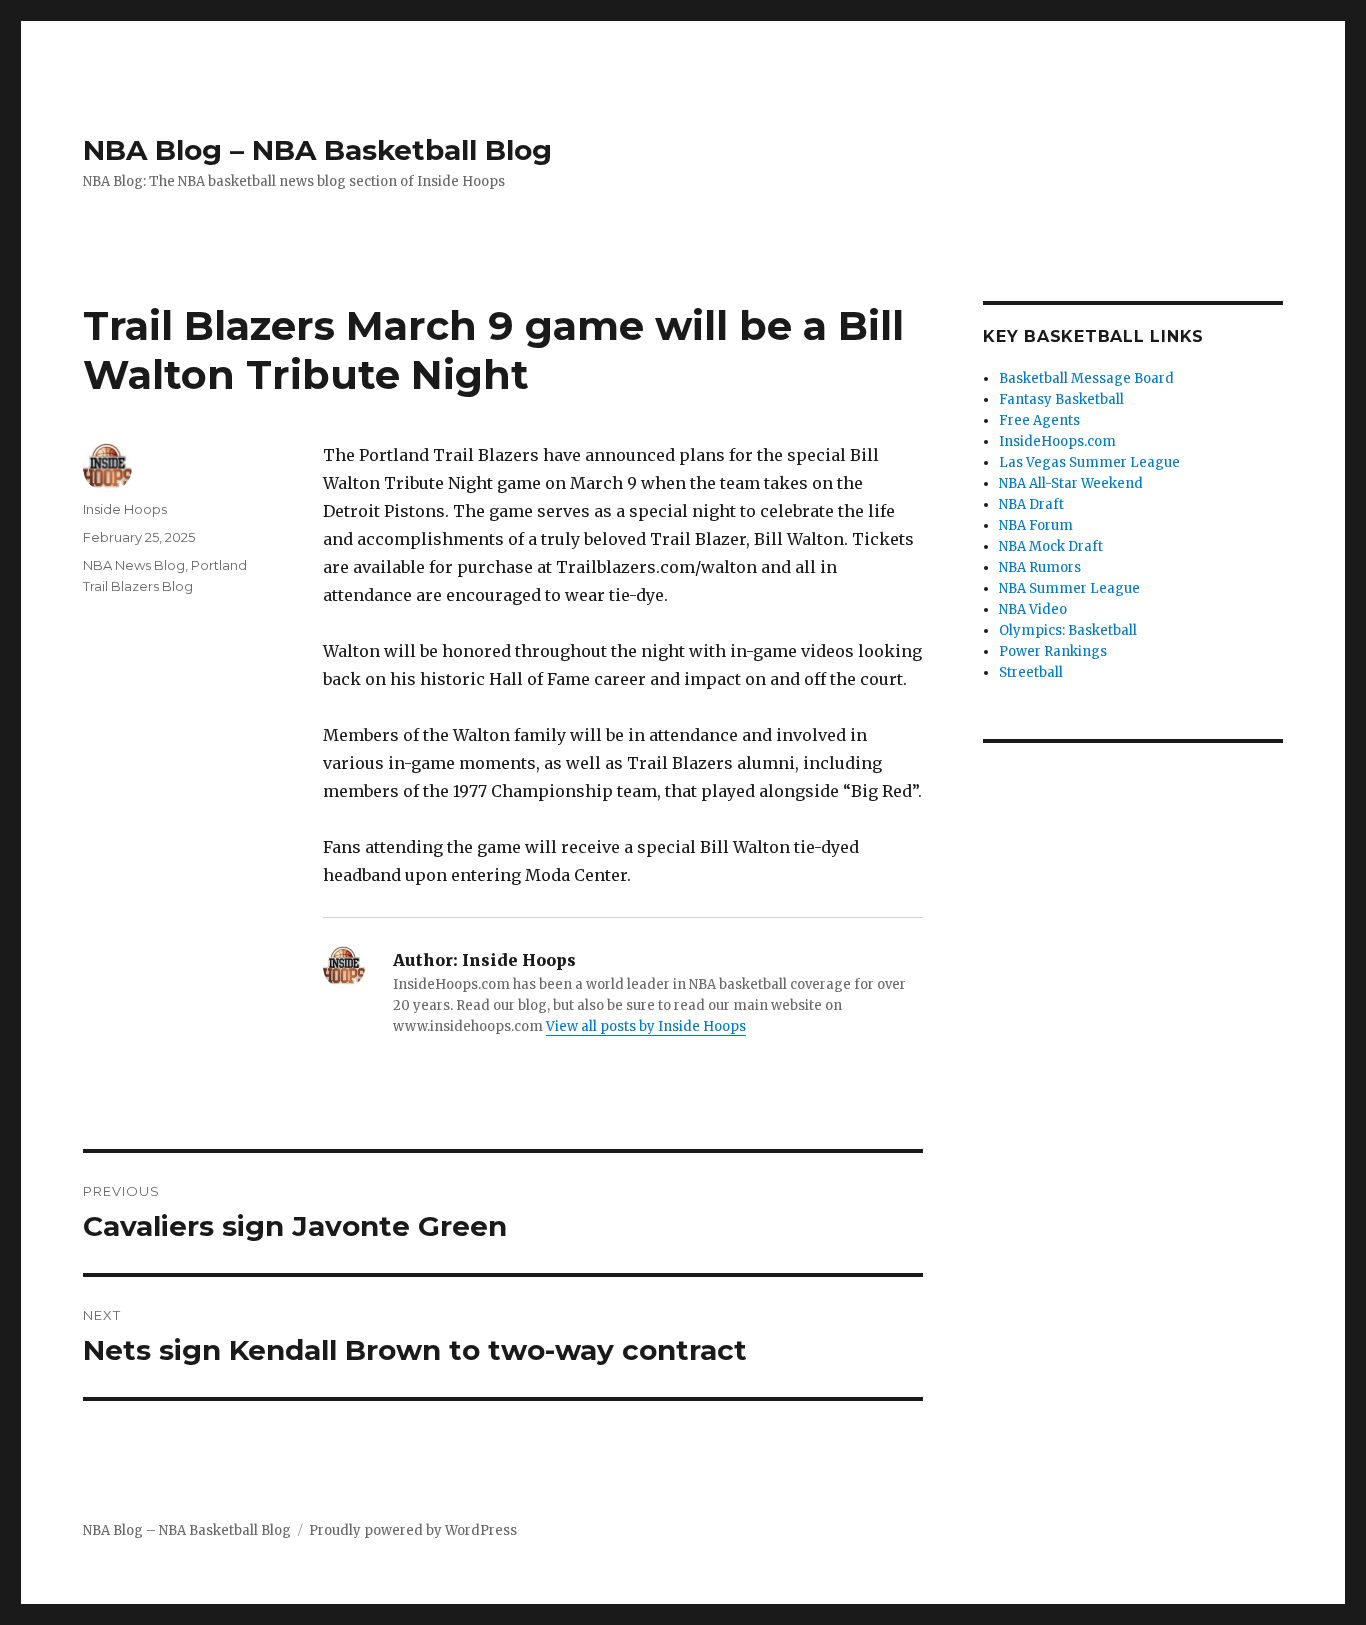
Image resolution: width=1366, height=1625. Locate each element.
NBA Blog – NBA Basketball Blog (317, 150)
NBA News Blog (134, 565)
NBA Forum (1036, 525)
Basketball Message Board (1086, 378)
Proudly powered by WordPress (413, 1530)
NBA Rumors (1040, 567)
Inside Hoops (125, 509)
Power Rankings (1053, 651)
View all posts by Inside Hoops (646, 1026)
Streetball (1031, 672)
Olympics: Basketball (1068, 630)
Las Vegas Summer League (1089, 462)
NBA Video (1033, 609)
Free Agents (1039, 420)
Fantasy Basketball (1061, 399)
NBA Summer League (1069, 588)
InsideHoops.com (1057, 441)
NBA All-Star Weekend (1071, 483)
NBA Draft (1031, 504)
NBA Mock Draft (1051, 546)
